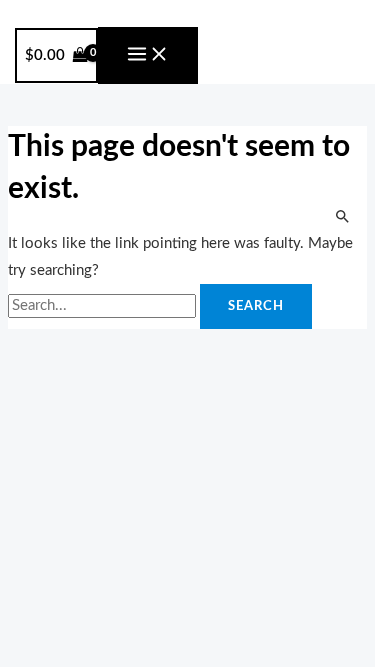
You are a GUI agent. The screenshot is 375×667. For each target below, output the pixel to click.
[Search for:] (104, 305)
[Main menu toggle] (148, 55)
